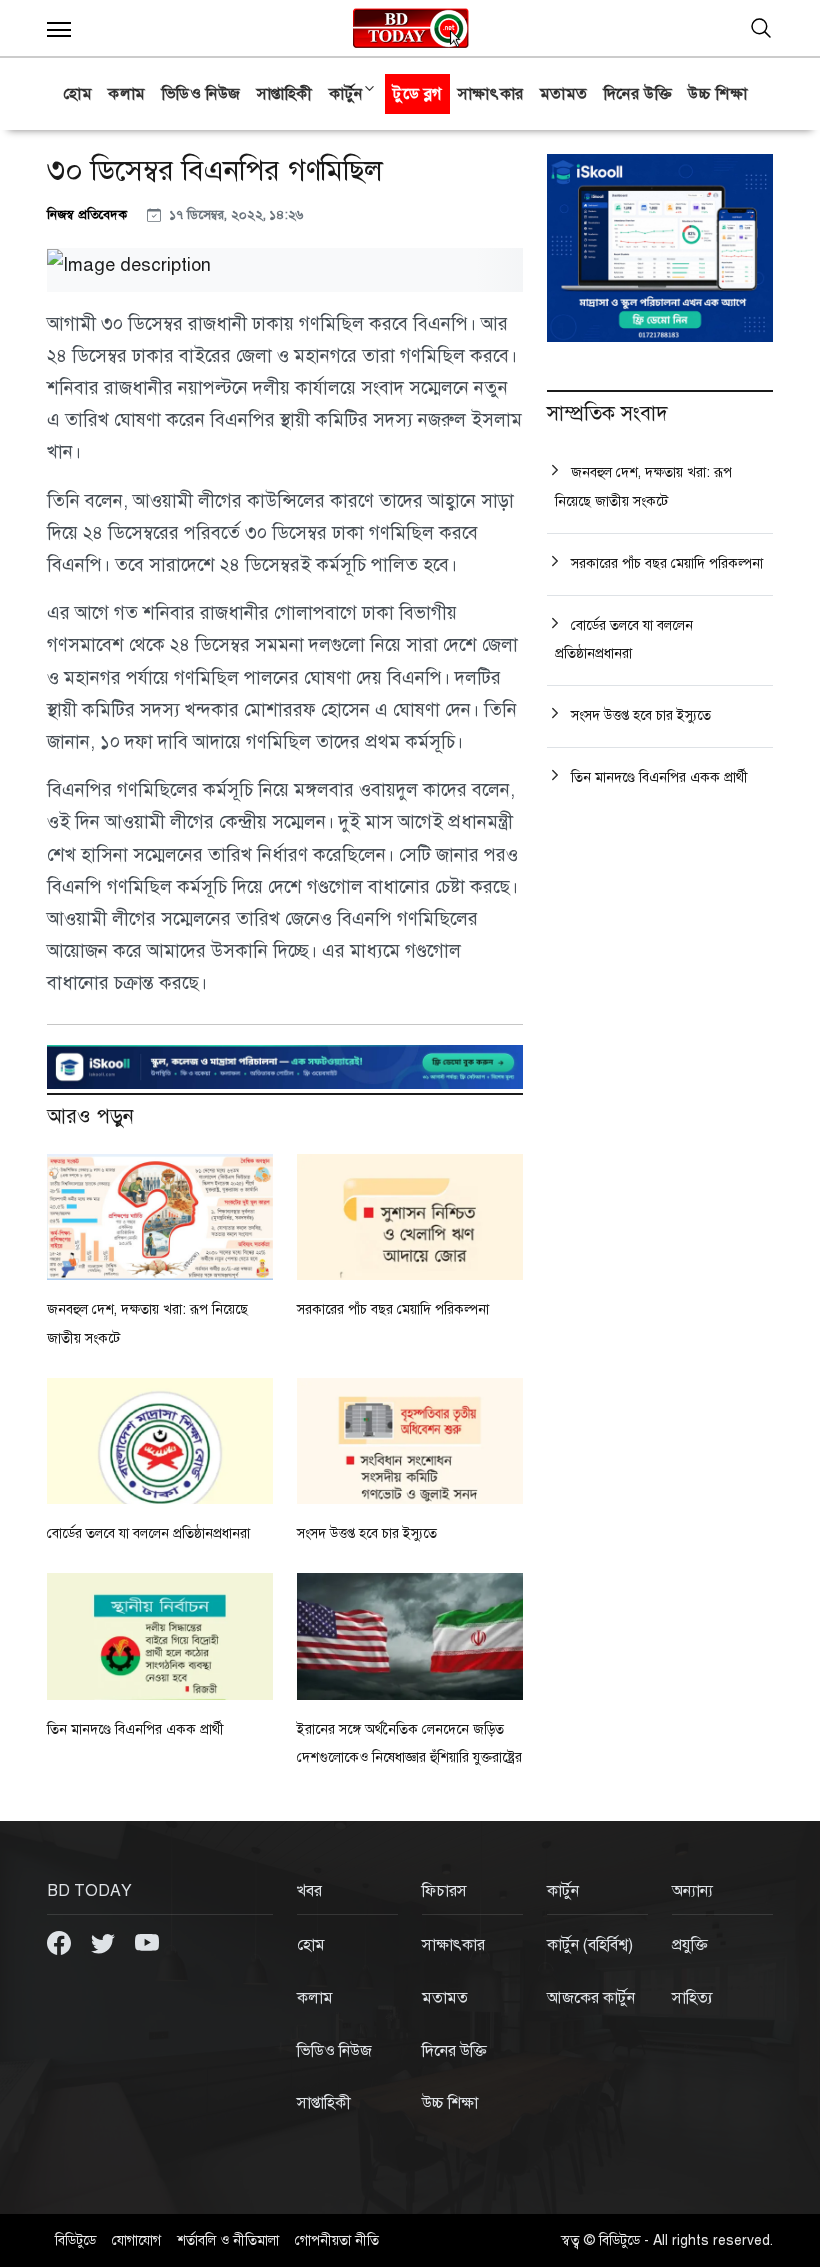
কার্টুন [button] (346, 94)
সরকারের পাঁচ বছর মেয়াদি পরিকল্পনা (393, 1309)
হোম (77, 94)
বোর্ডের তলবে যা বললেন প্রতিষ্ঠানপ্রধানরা (148, 1533)
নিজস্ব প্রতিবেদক (89, 214)
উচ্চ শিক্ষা (717, 94)
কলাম (127, 94)
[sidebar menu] (59, 28)
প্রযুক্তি (690, 1945)
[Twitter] (105, 1942)
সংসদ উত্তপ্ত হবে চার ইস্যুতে (367, 1533)
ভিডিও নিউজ (201, 94)
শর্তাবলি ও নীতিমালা (228, 2240)
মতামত (564, 94)
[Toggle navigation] (761, 28)
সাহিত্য (692, 1998)
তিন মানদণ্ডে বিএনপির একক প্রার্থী (135, 1729)
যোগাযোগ (136, 2240)
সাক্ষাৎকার (491, 94)
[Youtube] (147, 1942)
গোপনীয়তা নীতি (337, 2240)
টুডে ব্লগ (417, 94)
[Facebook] (61, 1942)
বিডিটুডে (75, 2240)
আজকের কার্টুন (591, 1998)
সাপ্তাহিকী (285, 94)
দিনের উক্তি (638, 94)
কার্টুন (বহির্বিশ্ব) (590, 1945)
